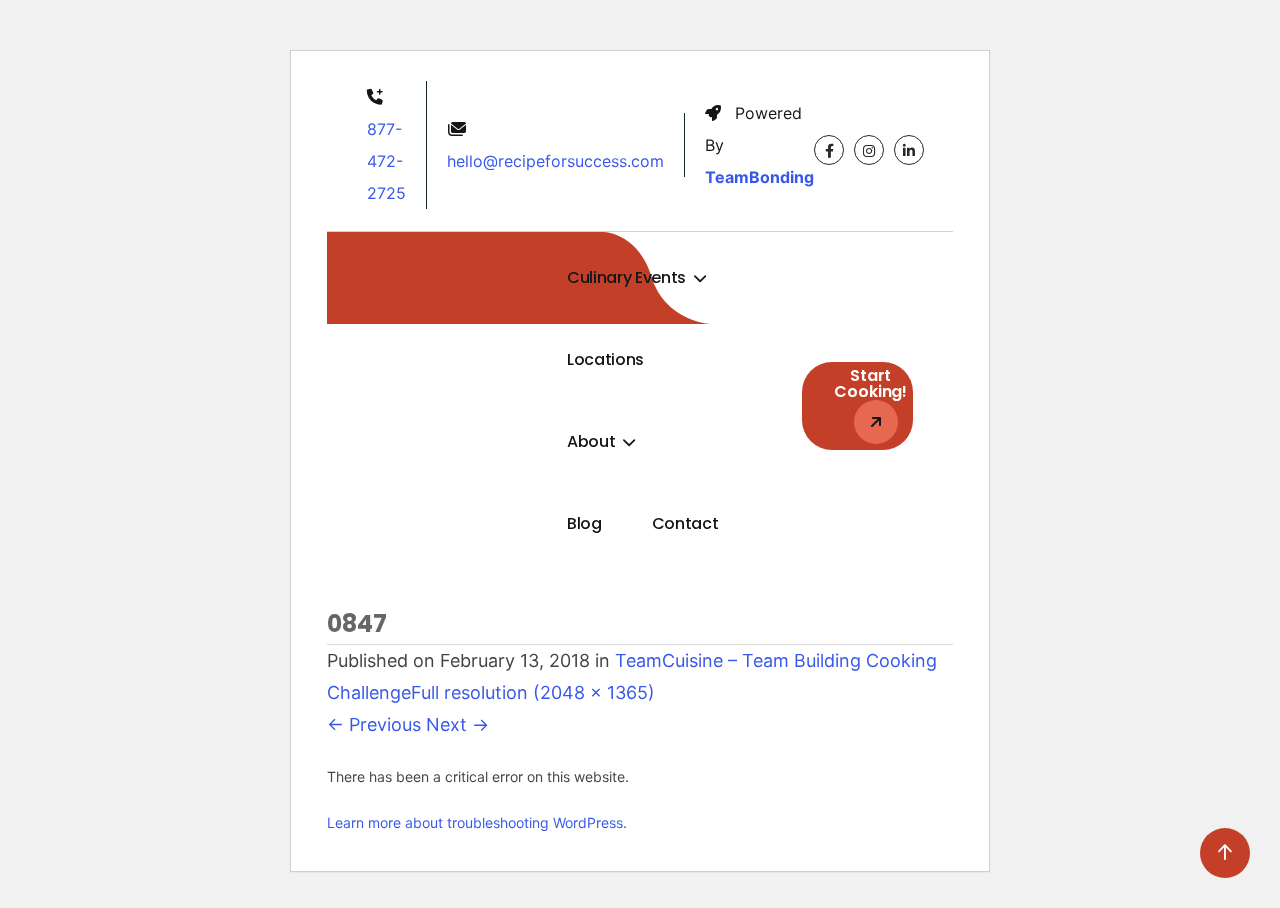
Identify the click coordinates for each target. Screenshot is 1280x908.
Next (457, 724)
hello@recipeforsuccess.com (555, 161)
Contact (685, 523)
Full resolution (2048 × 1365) (533, 692)
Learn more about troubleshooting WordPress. (477, 822)
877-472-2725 (386, 161)
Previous (374, 724)
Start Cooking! (870, 383)
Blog (584, 523)
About (593, 441)
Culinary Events (628, 277)
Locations (605, 359)
